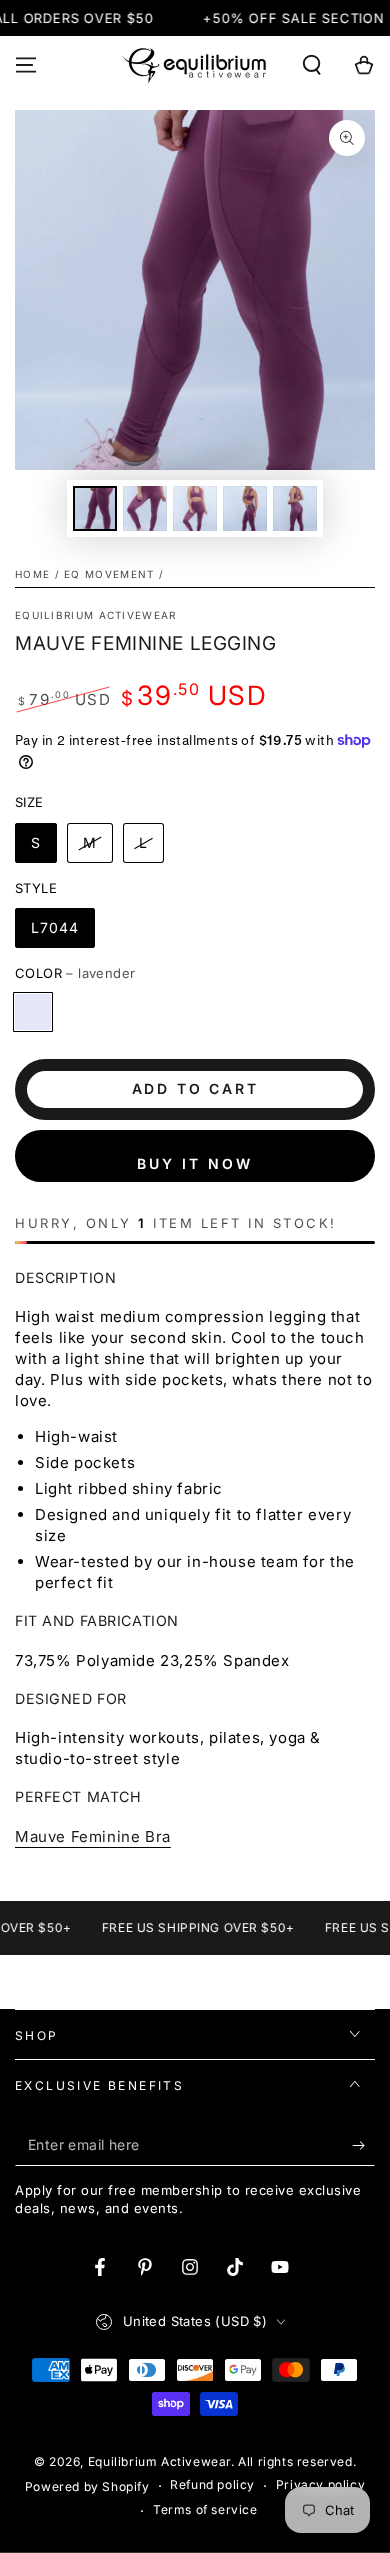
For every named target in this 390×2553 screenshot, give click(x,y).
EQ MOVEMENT (109, 574)
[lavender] (33, 1012)
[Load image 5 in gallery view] (295, 508)
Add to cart (195, 1088)
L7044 (55, 927)
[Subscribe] (363, 2146)
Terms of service (205, 2509)
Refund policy (212, 2484)
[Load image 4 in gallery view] (245, 508)
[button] (312, 65)
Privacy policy (320, 2484)
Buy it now (195, 1163)
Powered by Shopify (87, 2486)
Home (32, 574)
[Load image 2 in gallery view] (145, 508)
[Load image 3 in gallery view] (195, 508)
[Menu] (26, 65)
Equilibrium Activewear (96, 615)
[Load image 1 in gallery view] (95, 508)
